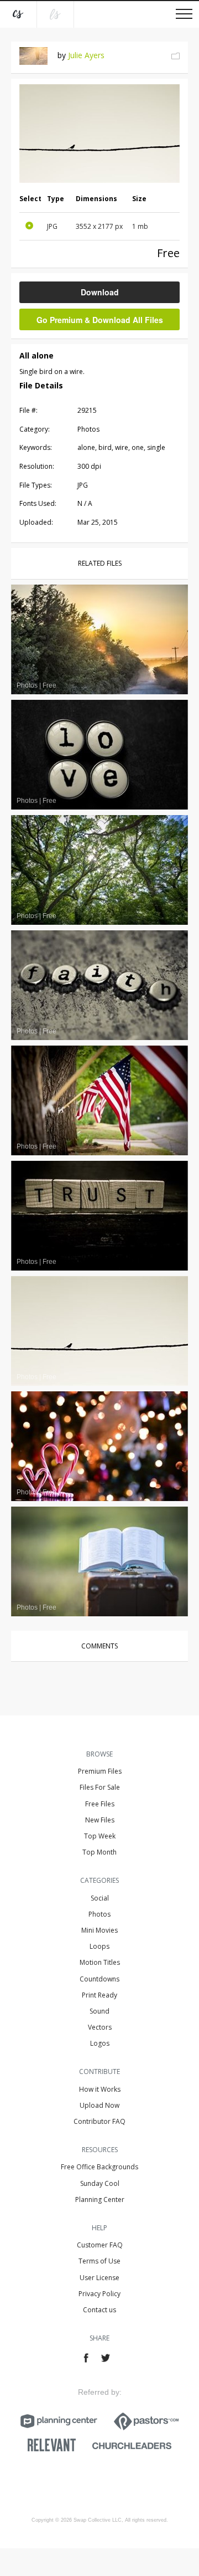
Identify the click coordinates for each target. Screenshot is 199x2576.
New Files (100, 1820)
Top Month (99, 1852)
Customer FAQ (100, 2245)
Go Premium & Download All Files (100, 320)
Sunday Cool (100, 2183)
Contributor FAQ (99, 2121)
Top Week (100, 1836)
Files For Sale (100, 1787)
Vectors (100, 2027)
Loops (99, 1946)
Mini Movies (99, 1930)
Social (100, 1898)
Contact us (99, 2310)
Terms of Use (99, 2261)
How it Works (100, 2089)
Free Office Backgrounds (99, 2167)
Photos (99, 1914)
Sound (99, 2011)
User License (99, 2278)
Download (100, 292)
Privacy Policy (99, 2294)
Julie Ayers (86, 55)
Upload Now (99, 2105)
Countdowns (99, 1979)
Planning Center (100, 2199)
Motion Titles (100, 1962)
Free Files (100, 1804)
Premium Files (100, 1771)
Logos (100, 2043)
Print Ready (99, 1995)
